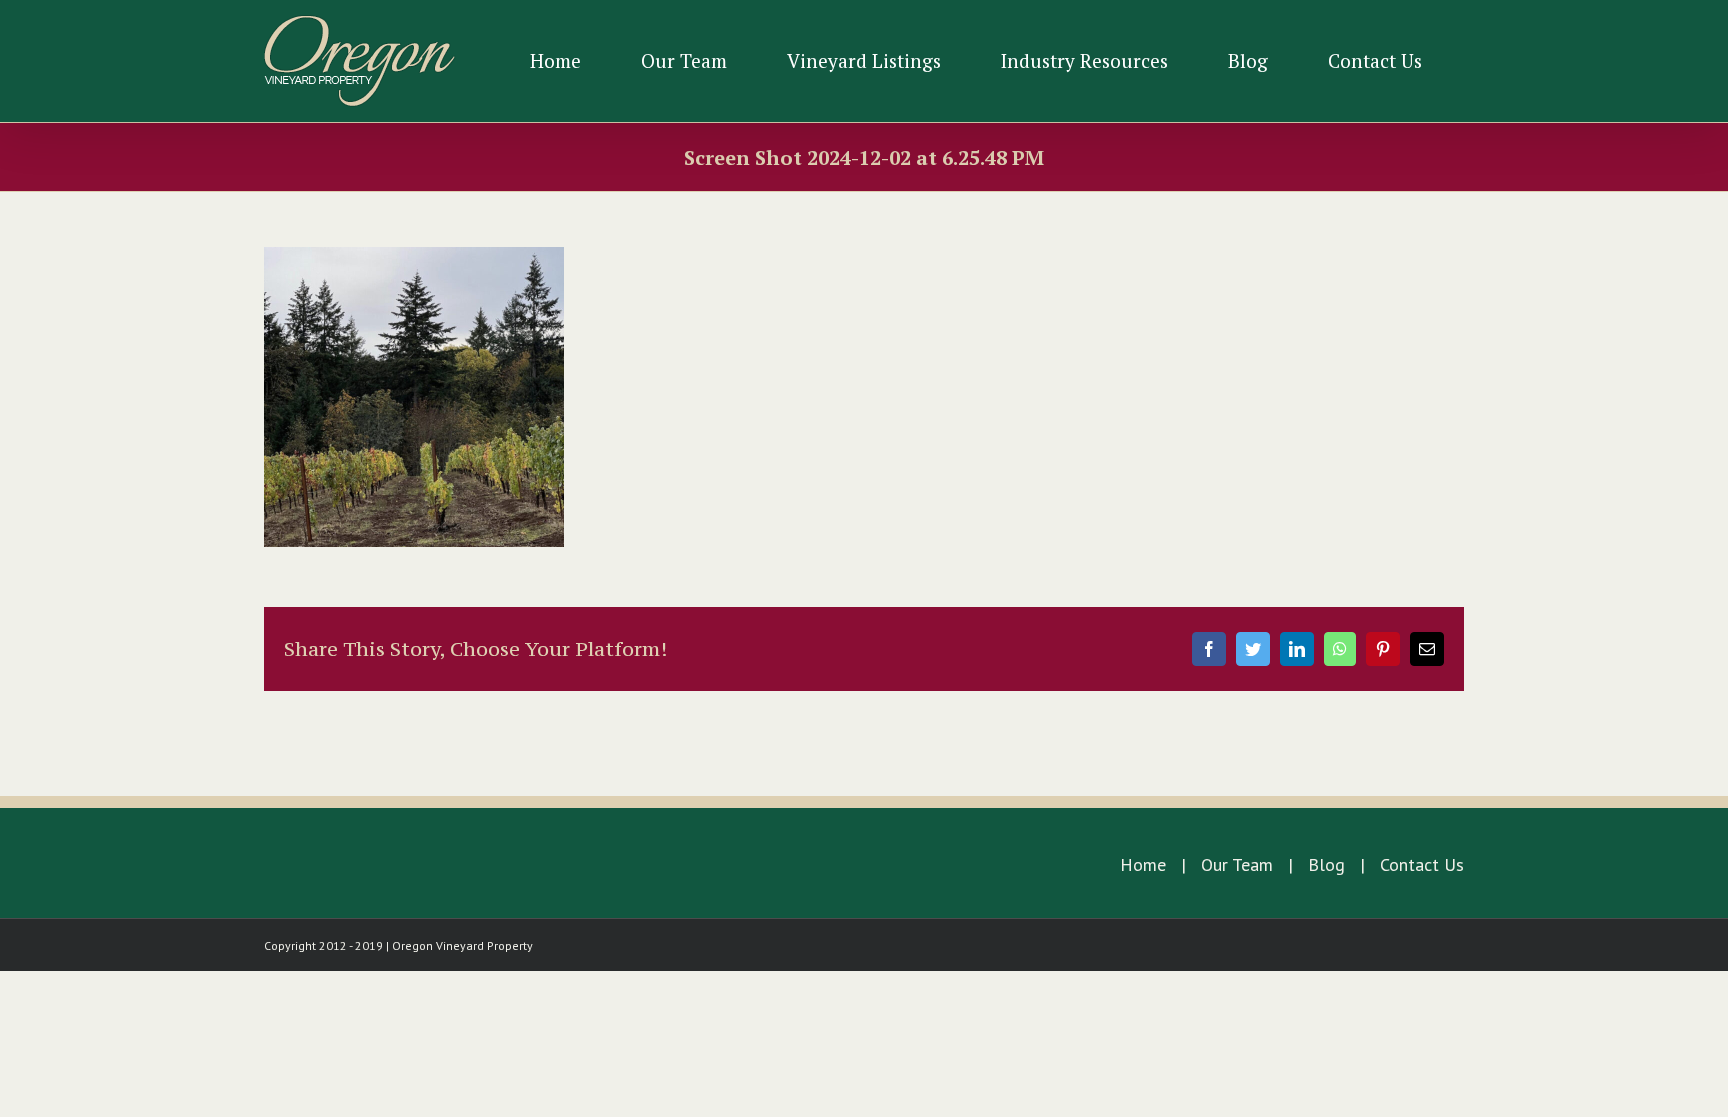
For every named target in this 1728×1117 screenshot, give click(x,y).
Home (1143, 864)
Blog (1326, 864)
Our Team (1237, 864)
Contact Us (1422, 864)
